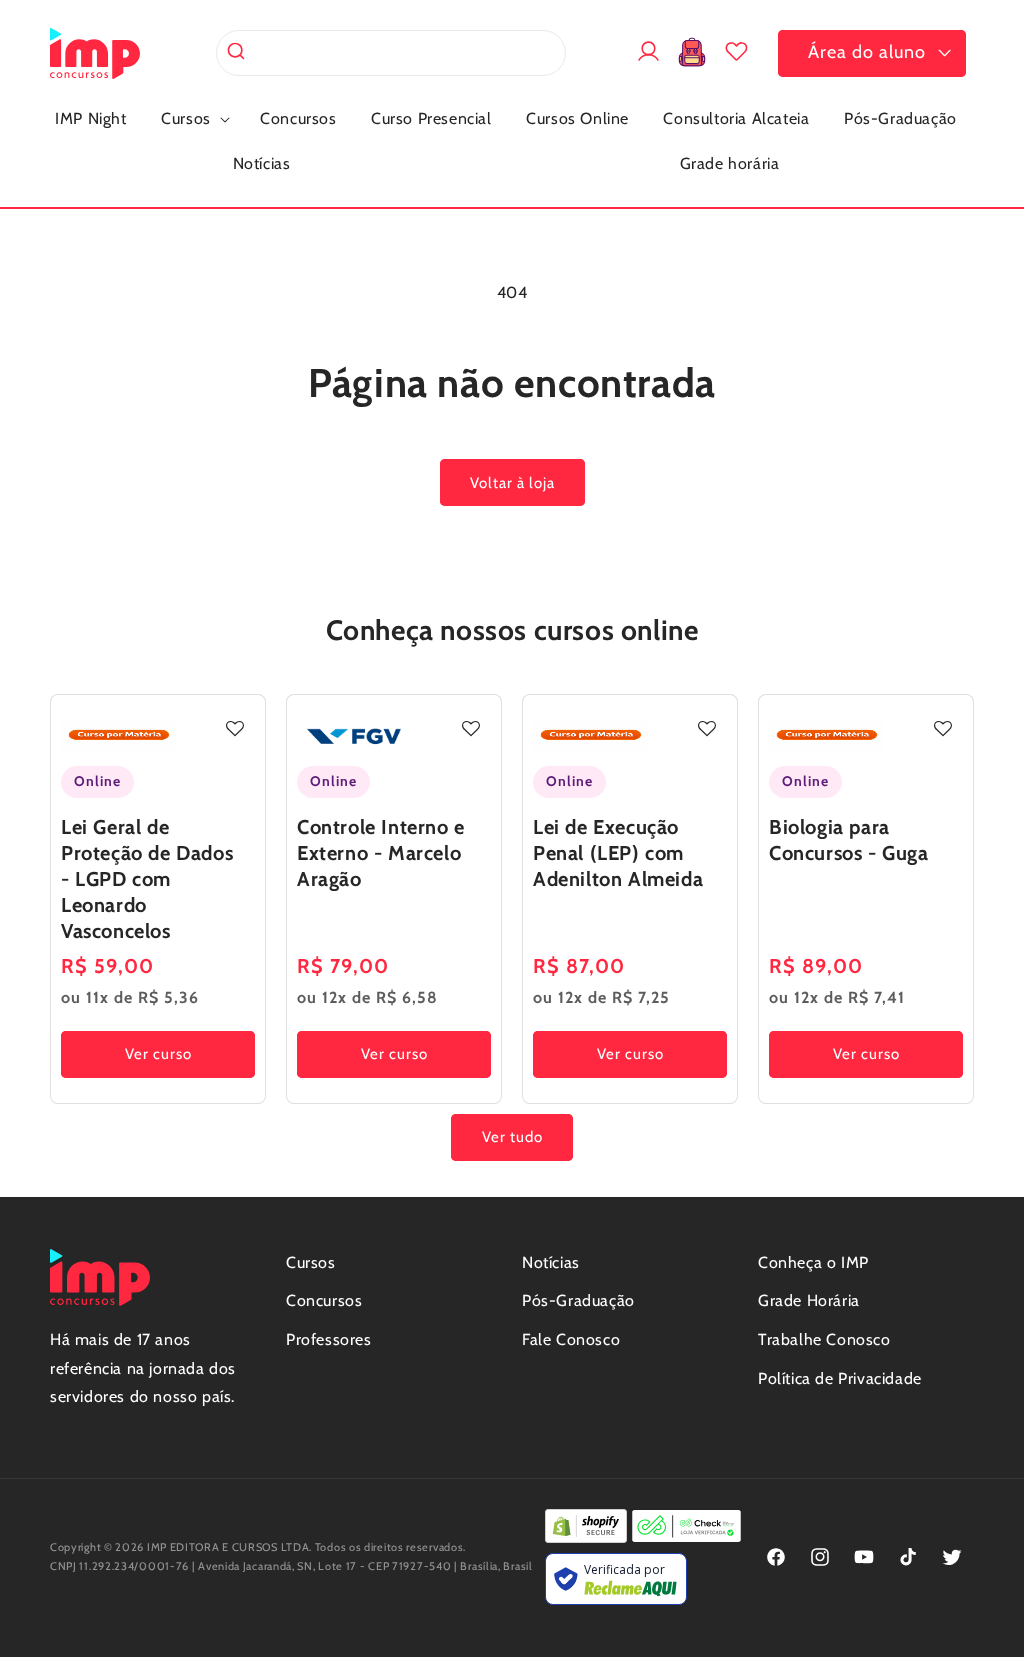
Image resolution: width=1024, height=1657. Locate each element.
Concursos (324, 1300)
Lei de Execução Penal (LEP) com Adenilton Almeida (618, 853)
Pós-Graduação (578, 1300)
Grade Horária (809, 1300)
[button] (193, 119)
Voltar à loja (512, 483)
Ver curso (158, 1054)
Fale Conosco (571, 1339)
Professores (329, 1339)
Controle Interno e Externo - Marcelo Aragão (381, 853)
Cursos (311, 1262)
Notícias (551, 1262)
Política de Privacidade (840, 1378)
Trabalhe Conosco (824, 1339)
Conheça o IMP (813, 1262)
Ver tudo (512, 1137)
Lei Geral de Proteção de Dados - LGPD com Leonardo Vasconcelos (147, 879)
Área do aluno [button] (867, 52)
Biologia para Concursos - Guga (849, 840)
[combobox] (391, 53)
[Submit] (238, 53)
